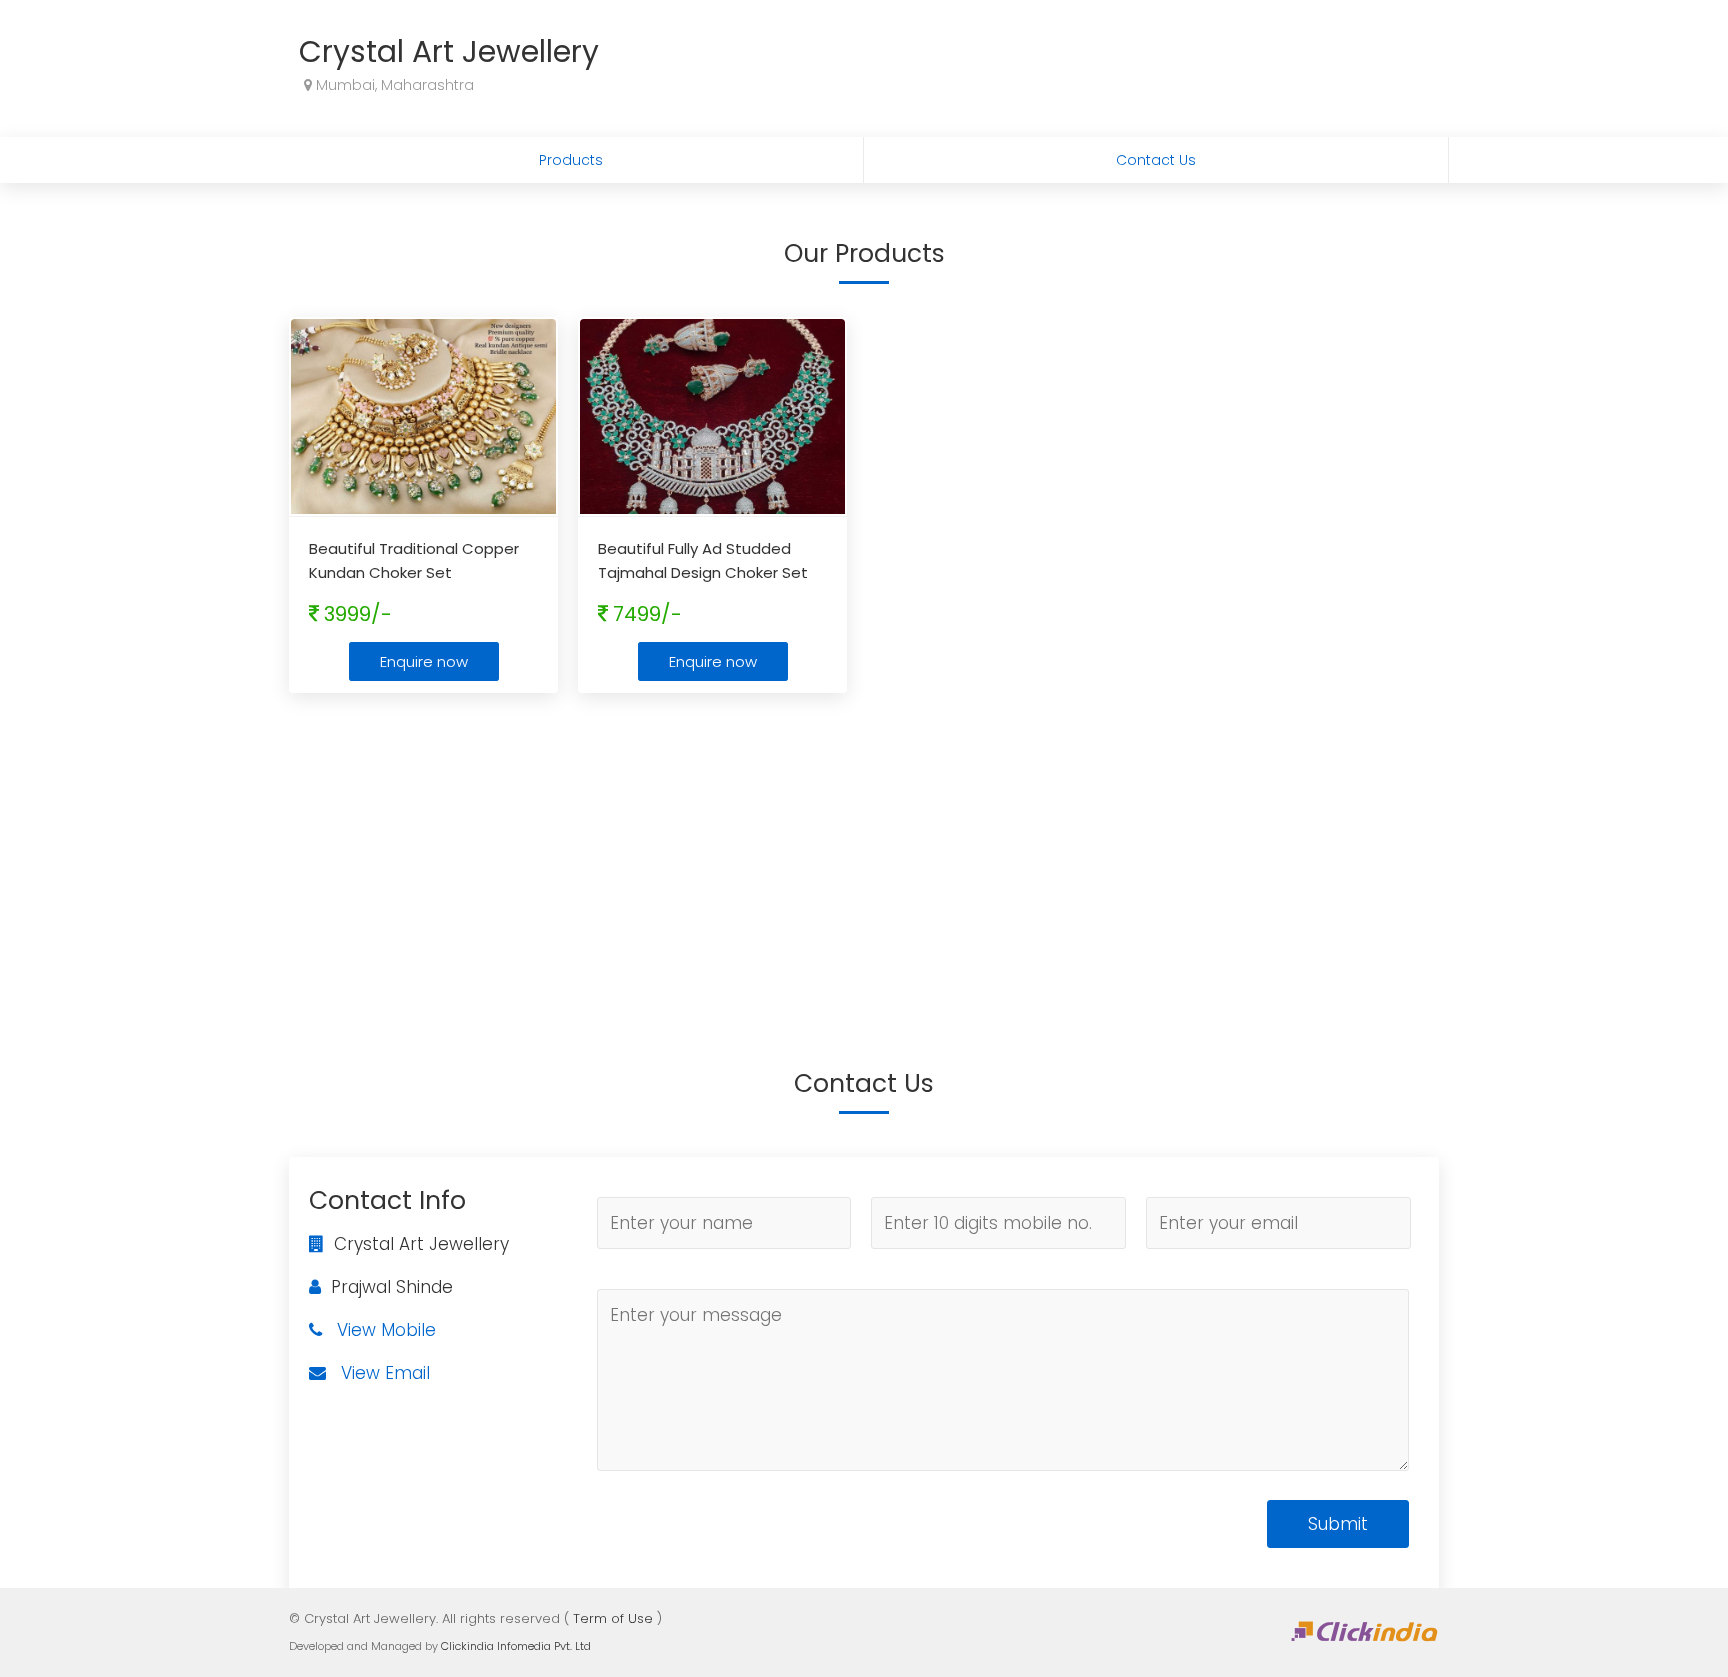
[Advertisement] (864, 853)
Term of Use (613, 1618)
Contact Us (1156, 160)
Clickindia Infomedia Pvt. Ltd (516, 1646)
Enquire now (424, 661)
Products (571, 160)
